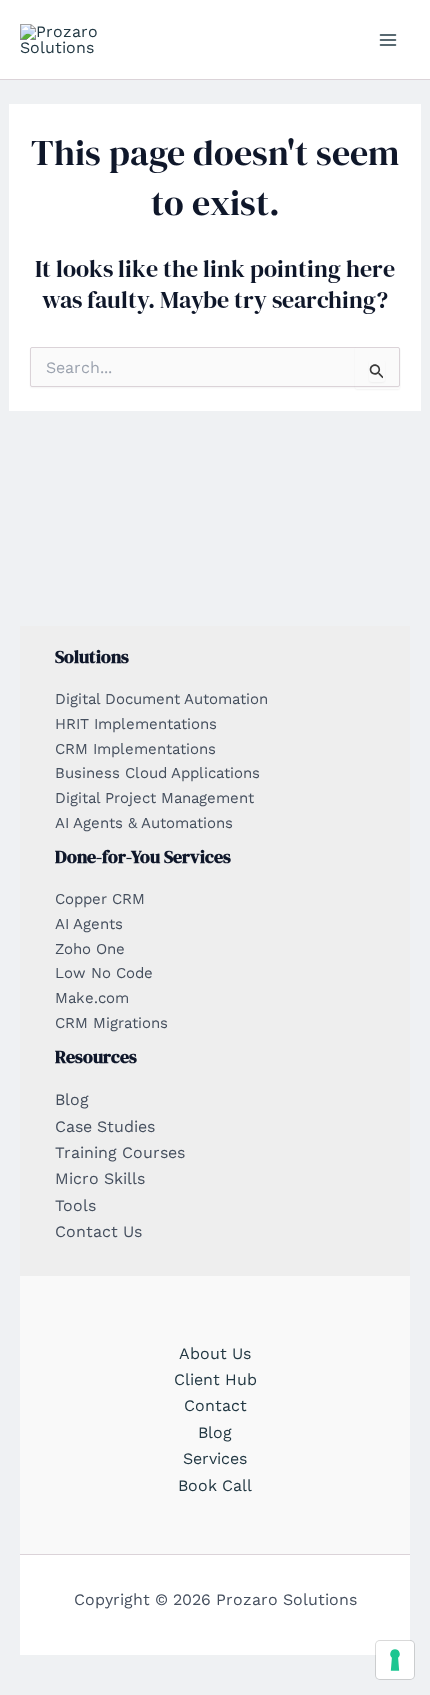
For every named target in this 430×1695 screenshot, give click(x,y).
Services (215, 1458)
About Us (215, 1353)
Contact (215, 1405)
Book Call (215, 1485)
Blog (215, 1432)
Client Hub (215, 1379)
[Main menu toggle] (388, 40)
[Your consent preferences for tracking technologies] (395, 1660)
